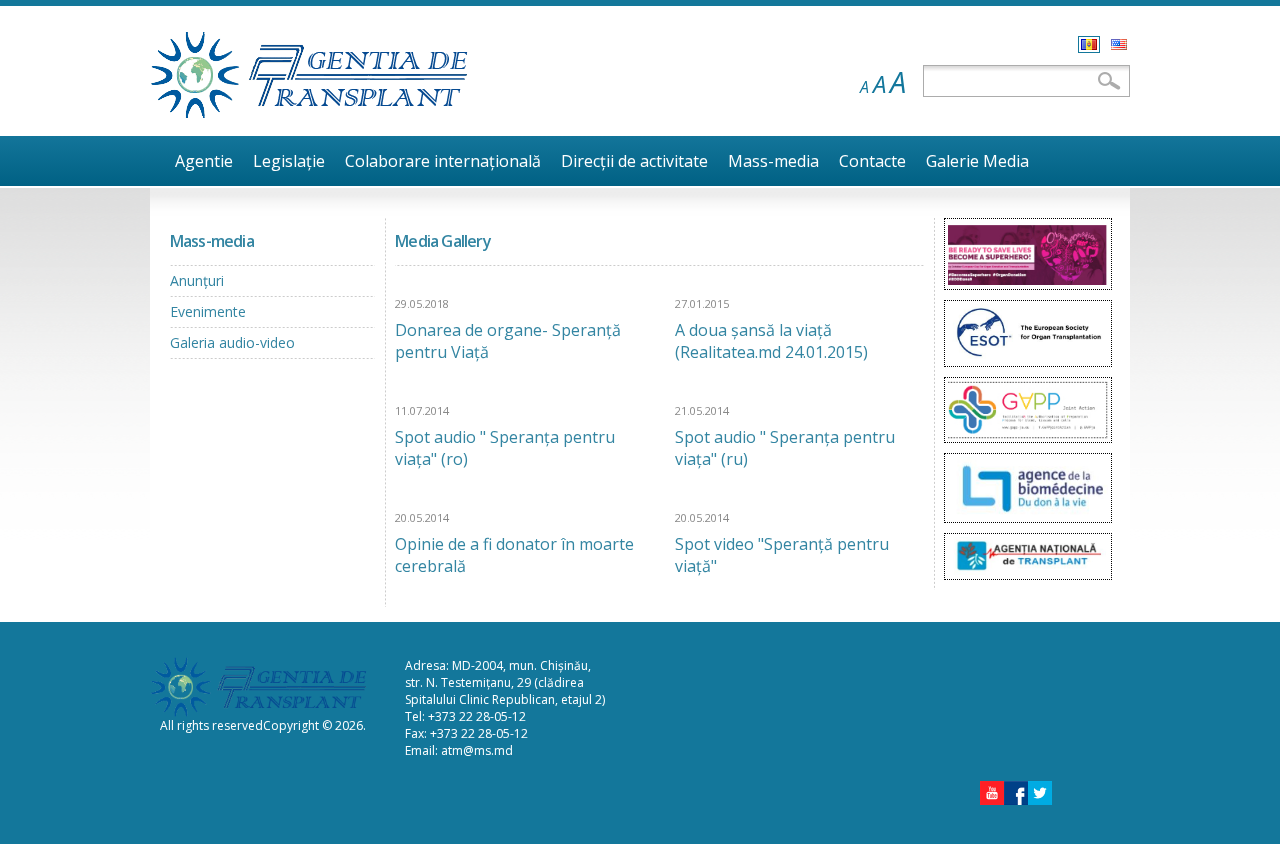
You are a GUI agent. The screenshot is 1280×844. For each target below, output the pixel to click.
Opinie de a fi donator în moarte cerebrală (514, 555)
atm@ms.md (477, 750)
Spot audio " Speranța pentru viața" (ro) (505, 448)
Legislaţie (289, 161)
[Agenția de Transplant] (310, 113)
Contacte (872, 161)
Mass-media (773, 161)
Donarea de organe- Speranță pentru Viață (508, 341)
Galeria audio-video (232, 342)
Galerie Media (977, 161)
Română (1089, 44)
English (1119, 44)
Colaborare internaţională (443, 161)
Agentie (204, 161)
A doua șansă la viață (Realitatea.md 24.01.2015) (771, 341)
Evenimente (208, 311)
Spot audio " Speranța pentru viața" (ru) (785, 448)
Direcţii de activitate (634, 161)
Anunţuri (197, 280)
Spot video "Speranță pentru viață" (782, 555)
